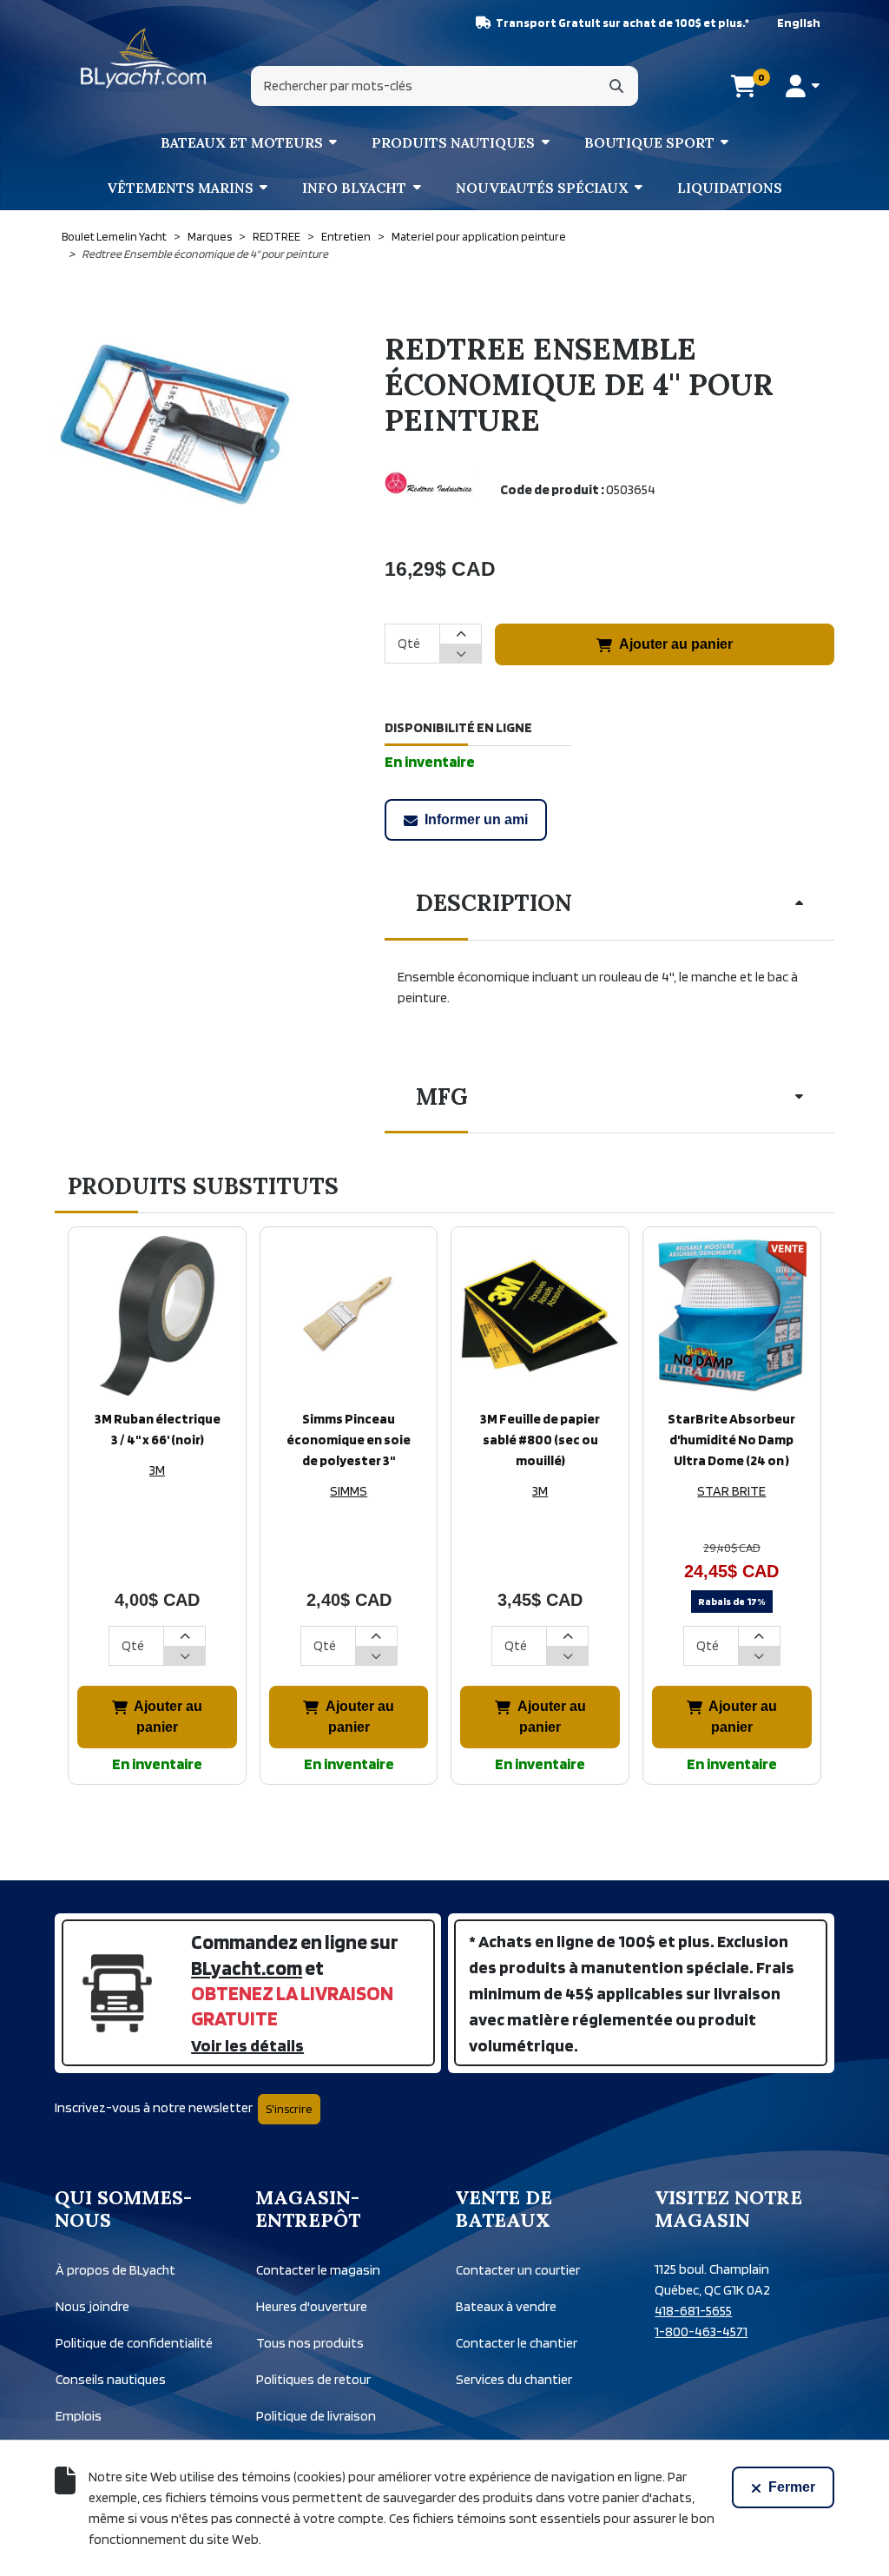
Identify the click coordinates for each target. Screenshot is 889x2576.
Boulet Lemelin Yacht (114, 236)
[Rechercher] (616, 86)
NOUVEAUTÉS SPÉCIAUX (542, 188)
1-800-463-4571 (701, 2332)
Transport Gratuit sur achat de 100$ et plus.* (622, 23)
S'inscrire (289, 2109)
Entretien (346, 236)
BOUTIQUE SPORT (649, 142)
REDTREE (277, 236)
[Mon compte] (803, 86)
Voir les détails (247, 2045)
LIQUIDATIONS (730, 188)
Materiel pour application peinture (479, 236)
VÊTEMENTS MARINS (180, 188)
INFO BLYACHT (354, 188)
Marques (210, 236)
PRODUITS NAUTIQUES (453, 142)
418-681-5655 (693, 2311)
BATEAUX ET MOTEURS (242, 142)
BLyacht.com (247, 1968)
